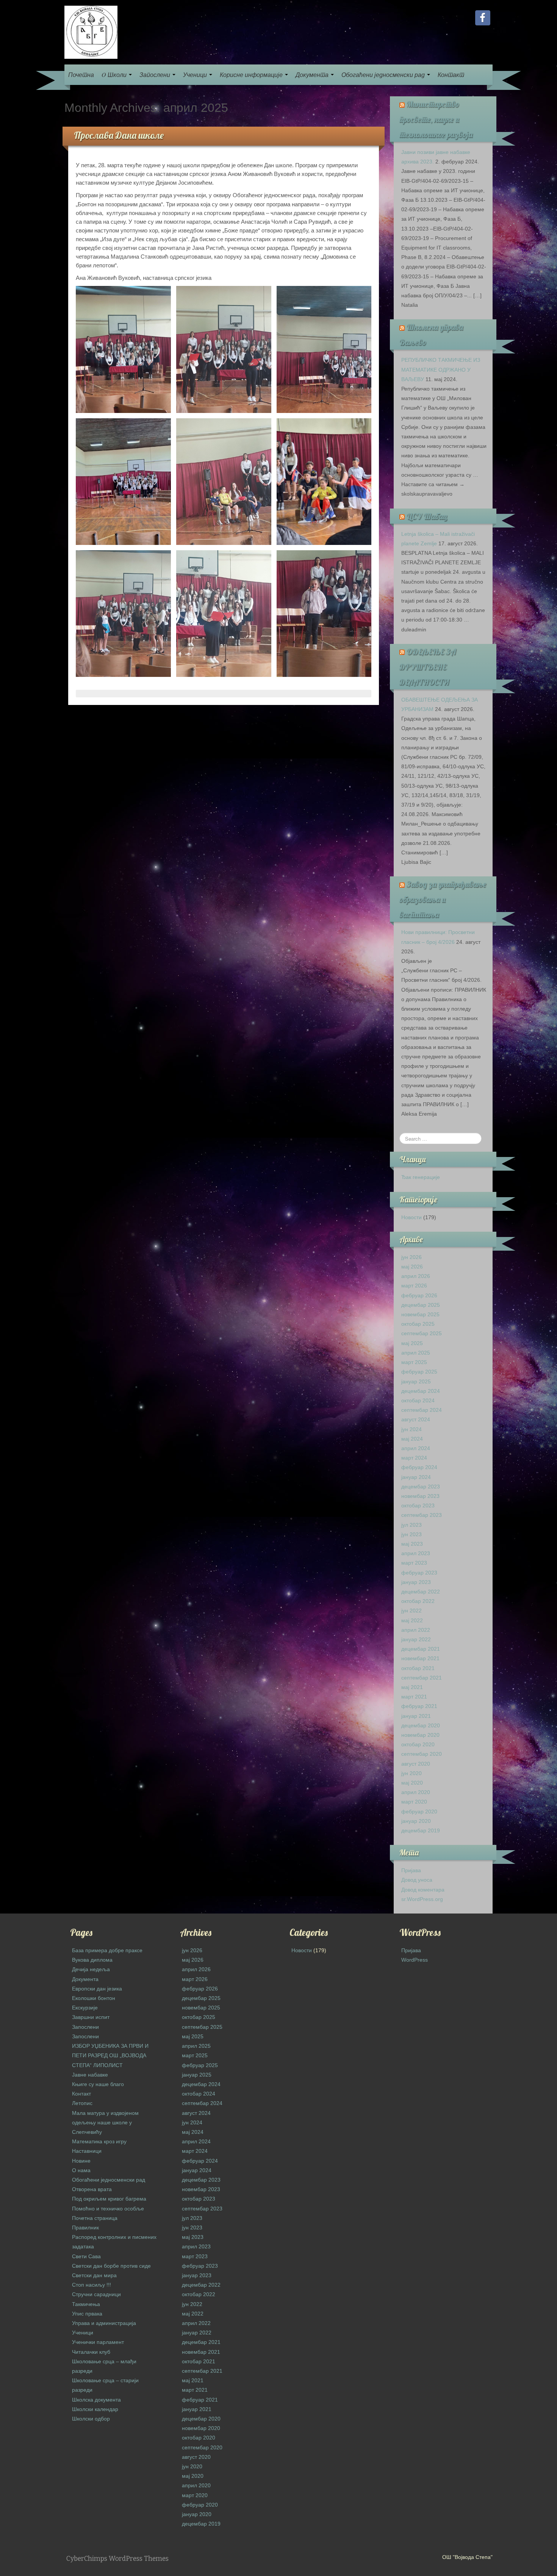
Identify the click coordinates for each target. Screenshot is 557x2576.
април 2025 (416, 1353)
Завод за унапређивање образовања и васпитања (443, 899)
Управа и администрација (104, 2323)
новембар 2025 (420, 1314)
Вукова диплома (92, 1960)
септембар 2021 (422, 1678)
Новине (81, 2161)
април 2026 (416, 1276)
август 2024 (416, 1419)
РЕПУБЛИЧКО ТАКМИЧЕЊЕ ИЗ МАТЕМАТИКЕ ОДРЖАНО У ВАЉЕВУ (441, 369)
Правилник (85, 2228)
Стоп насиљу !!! (92, 2285)
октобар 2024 (418, 1400)
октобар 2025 (418, 1324)
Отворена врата (92, 2189)
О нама (81, 2170)
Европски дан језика (97, 1989)
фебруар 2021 (419, 1706)
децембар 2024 (421, 1391)
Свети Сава (86, 2256)
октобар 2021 (418, 1668)
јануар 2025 (416, 1381)
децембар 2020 (421, 1725)
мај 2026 (412, 1267)
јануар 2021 (416, 1716)
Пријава (411, 1870)
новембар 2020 (420, 1735)
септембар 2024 (422, 1410)
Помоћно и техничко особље (108, 2209)
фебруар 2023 (419, 1573)
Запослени (156, 75)
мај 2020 (412, 1783)
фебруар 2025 (419, 1372)
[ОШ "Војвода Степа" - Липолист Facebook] (483, 18)
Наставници (87, 2151)
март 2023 (414, 1563)
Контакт (451, 75)
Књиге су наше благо (98, 2084)
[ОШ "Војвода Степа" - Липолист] (91, 32)
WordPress (415, 1960)
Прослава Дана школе (119, 135)
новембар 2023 (420, 1496)
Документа (313, 75)
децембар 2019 (421, 1830)
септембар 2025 (422, 1333)
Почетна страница (95, 2218)
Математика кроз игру (99, 2141)
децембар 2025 (421, 1305)
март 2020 (414, 1802)
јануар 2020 (416, 1821)
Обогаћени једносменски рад (384, 75)
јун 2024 (411, 1429)
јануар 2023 (416, 1582)
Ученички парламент (98, 2342)
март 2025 (414, 1362)
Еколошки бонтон (94, 1998)
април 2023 (416, 1553)
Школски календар (95, 2409)
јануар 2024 (416, 1477)
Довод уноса (417, 1880)
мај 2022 (412, 1620)
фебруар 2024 (419, 1467)
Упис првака (87, 2314)
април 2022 (416, 1630)
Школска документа (96, 2400)
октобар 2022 (418, 1601)
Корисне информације (252, 75)
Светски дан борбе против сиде (111, 2266)
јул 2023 (411, 1525)
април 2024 (416, 1448)
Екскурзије (85, 2008)
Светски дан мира (94, 2275)
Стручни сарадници (96, 2294)
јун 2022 (411, 1611)
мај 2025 (412, 1343)
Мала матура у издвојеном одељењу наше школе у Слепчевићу (105, 2122)
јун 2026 (411, 1257)
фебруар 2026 (419, 1295)
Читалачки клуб (91, 2352)
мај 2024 (412, 1439)
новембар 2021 (420, 1658)
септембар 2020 (422, 1754)
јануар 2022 (416, 1639)
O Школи (115, 75)
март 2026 (414, 1286)
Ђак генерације (421, 1177)
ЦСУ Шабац (427, 516)
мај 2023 (412, 1544)
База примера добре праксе (107, 1950)
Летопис (82, 2103)
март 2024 (414, 1458)
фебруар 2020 (419, 1812)
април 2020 (416, 1792)
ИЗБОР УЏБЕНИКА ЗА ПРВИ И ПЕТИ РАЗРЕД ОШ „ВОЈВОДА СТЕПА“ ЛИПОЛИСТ (110, 2055)
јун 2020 (411, 1773)
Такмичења (86, 2304)
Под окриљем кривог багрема (109, 2199)
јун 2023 (411, 1534)
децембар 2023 (421, 1487)
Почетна (81, 75)
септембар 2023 (422, 1515)
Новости (411, 1217)
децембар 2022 (421, 1592)
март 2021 (414, 1697)
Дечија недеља (91, 1969)
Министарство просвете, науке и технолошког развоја (436, 119)
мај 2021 (412, 1687)
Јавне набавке (90, 2075)
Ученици (196, 75)
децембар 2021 (421, 1649)
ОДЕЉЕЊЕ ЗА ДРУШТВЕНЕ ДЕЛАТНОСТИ (428, 667)
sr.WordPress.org (422, 1899)
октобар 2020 (418, 1744)
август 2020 (416, 1764)
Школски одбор (91, 2419)
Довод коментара (423, 1890)
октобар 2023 (418, 1505)
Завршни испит (91, 2017)
